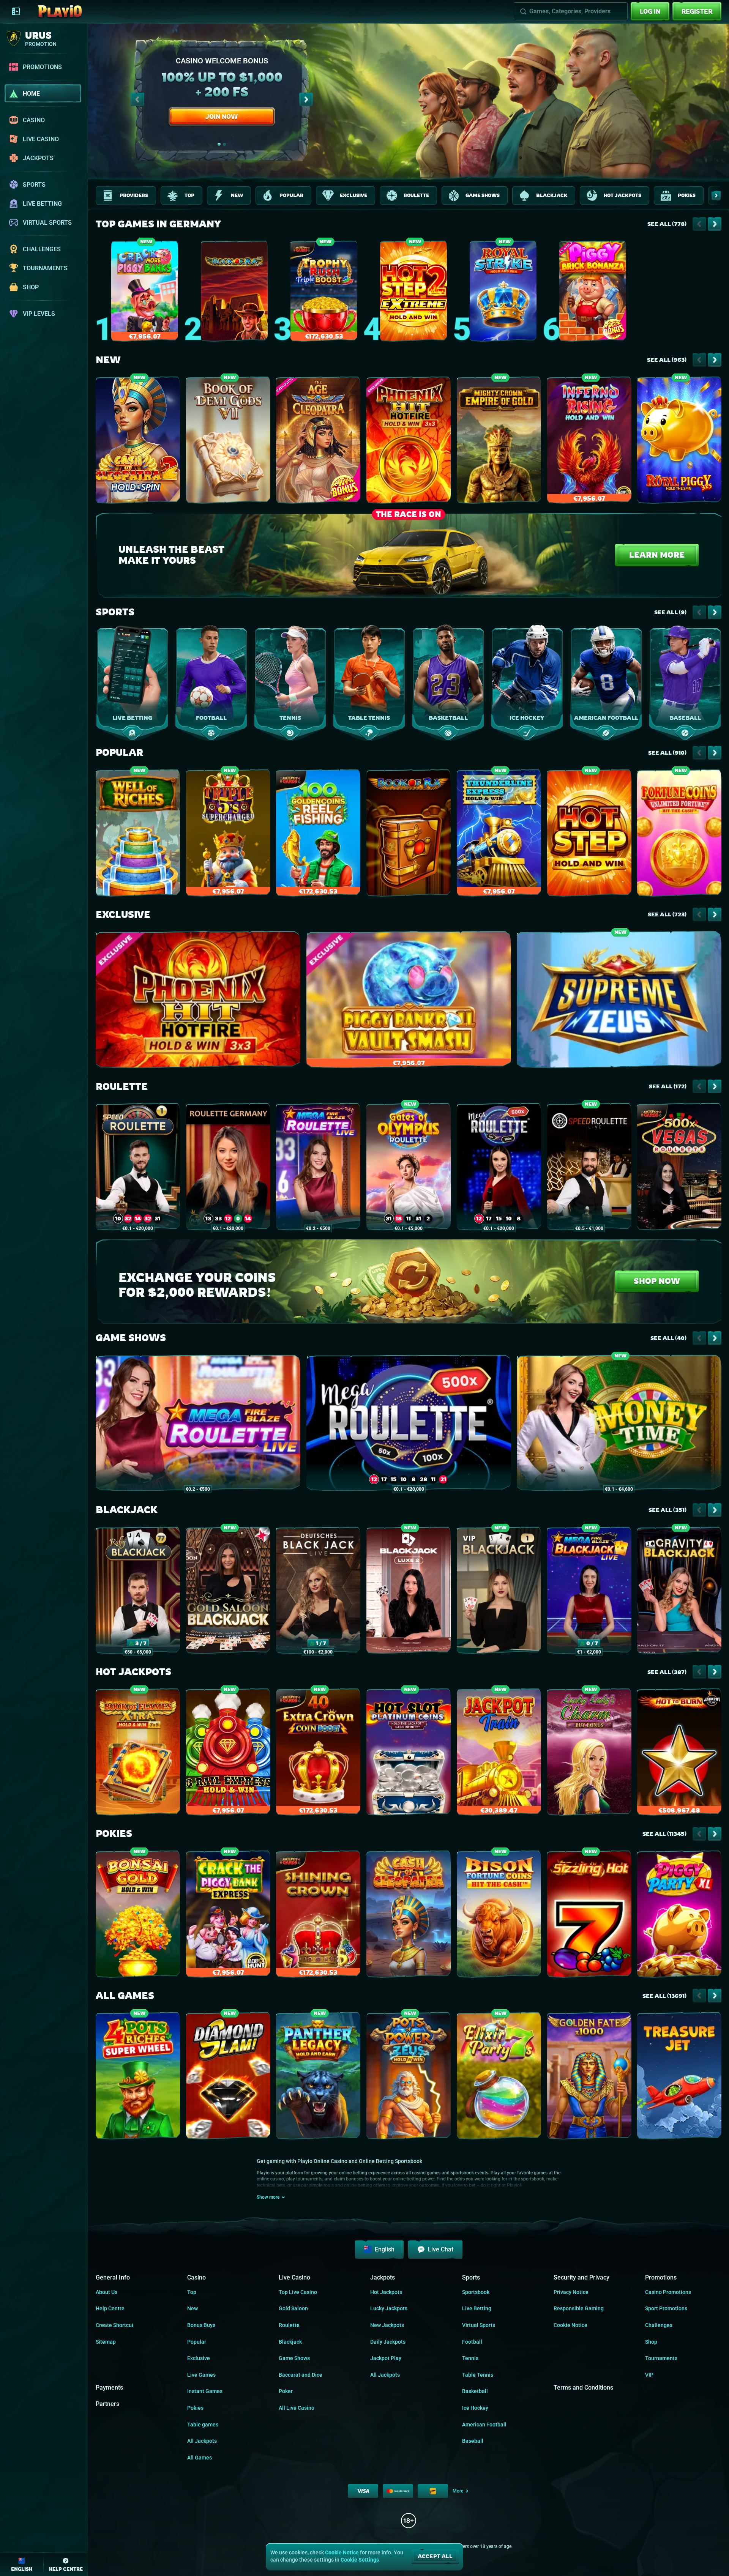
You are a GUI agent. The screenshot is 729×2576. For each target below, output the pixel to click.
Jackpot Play (386, 2358)
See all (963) (667, 360)
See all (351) (667, 1510)
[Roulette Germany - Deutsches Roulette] (228, 1168)
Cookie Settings (360, 2560)
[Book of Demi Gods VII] (228, 442)
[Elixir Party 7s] (499, 2077)
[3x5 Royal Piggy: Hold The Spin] (679, 442)
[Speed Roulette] (138, 1168)
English (385, 2249)
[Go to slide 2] (224, 144)
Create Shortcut (115, 2325)
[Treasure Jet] (679, 2077)
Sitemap (106, 2342)
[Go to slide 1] (219, 144)
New (108, 360)
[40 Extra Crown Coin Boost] (318, 1754)
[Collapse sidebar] (16, 11)
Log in (650, 11)
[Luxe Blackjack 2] (409, 1592)
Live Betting (477, 2308)
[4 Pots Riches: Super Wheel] (138, 2077)
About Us (107, 2292)
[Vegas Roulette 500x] (679, 1168)
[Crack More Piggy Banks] (145, 293)
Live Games (201, 2375)
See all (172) (668, 1086)
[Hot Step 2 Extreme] (413, 293)
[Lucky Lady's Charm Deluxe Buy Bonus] (589, 1754)
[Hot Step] (589, 835)
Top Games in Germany (158, 224)
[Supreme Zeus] (619, 1001)
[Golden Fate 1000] (589, 2077)
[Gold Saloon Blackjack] (228, 1592)
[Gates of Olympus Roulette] (409, 1168)
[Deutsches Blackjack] (318, 1592)
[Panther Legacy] (318, 2077)
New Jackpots (387, 2325)
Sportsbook (476, 2292)
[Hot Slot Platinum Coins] (409, 1754)
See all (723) (667, 914)
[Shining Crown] (318, 1916)
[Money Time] (619, 1424)
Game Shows (131, 1338)
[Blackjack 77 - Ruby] (138, 1592)
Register (697, 11)
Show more (268, 2197)
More (458, 2491)
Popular (119, 753)
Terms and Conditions (583, 2388)
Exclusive (123, 915)
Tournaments (661, 2358)
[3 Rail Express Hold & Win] (228, 1754)
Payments (109, 2388)
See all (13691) (664, 1996)
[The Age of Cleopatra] (318, 442)
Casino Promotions (668, 2292)
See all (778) (667, 224)
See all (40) (668, 1338)
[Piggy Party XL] (679, 1916)
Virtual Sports (479, 2325)
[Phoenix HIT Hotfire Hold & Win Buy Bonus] (409, 442)
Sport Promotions (666, 2308)
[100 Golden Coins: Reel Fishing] (318, 835)
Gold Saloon (293, 2308)
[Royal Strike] (503, 293)
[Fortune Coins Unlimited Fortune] (679, 835)
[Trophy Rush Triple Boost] (324, 293)
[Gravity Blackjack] (679, 1592)
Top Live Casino (298, 2292)
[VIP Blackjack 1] (499, 1592)
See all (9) (670, 612)
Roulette (122, 1087)
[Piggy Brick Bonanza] (593, 293)
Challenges (659, 2325)
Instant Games (205, 2391)
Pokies (114, 1834)
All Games (125, 1996)
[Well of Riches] (138, 835)
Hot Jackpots (133, 1672)
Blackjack (127, 1510)
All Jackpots (202, 2441)
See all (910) (667, 753)
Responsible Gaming (579, 2308)
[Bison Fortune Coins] (499, 1916)
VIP (649, 2375)
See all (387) (667, 1672)
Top (192, 2292)
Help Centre (110, 2308)
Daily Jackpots (388, 2342)
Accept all (435, 2556)
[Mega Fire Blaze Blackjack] (589, 1592)
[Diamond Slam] (228, 2077)
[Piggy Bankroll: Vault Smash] (409, 1001)
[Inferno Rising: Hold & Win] (589, 442)
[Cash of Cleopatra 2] (138, 442)
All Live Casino (297, 2408)
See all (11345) (664, 1834)
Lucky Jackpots (389, 2308)
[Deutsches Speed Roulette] (589, 1168)
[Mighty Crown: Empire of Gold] (499, 442)
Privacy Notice (571, 2292)
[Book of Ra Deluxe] (234, 293)
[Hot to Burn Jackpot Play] (679, 1754)
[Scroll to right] (306, 99)
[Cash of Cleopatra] (409, 1916)
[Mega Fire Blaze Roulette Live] (318, 1168)
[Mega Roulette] (499, 1168)
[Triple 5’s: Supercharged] (228, 835)
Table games (203, 2425)
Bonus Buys (201, 2325)
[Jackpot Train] (499, 1754)
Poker (286, 2391)
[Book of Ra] (409, 835)
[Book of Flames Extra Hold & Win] (138, 1754)
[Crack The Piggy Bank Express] (228, 1916)
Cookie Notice (570, 2325)
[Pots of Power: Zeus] (409, 2077)
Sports (115, 612)
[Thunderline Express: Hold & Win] (499, 835)
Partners (107, 2404)
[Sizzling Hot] (589, 1916)
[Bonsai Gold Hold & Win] (138, 1916)
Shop (651, 2342)
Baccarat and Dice (301, 2375)
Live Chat (441, 2249)
